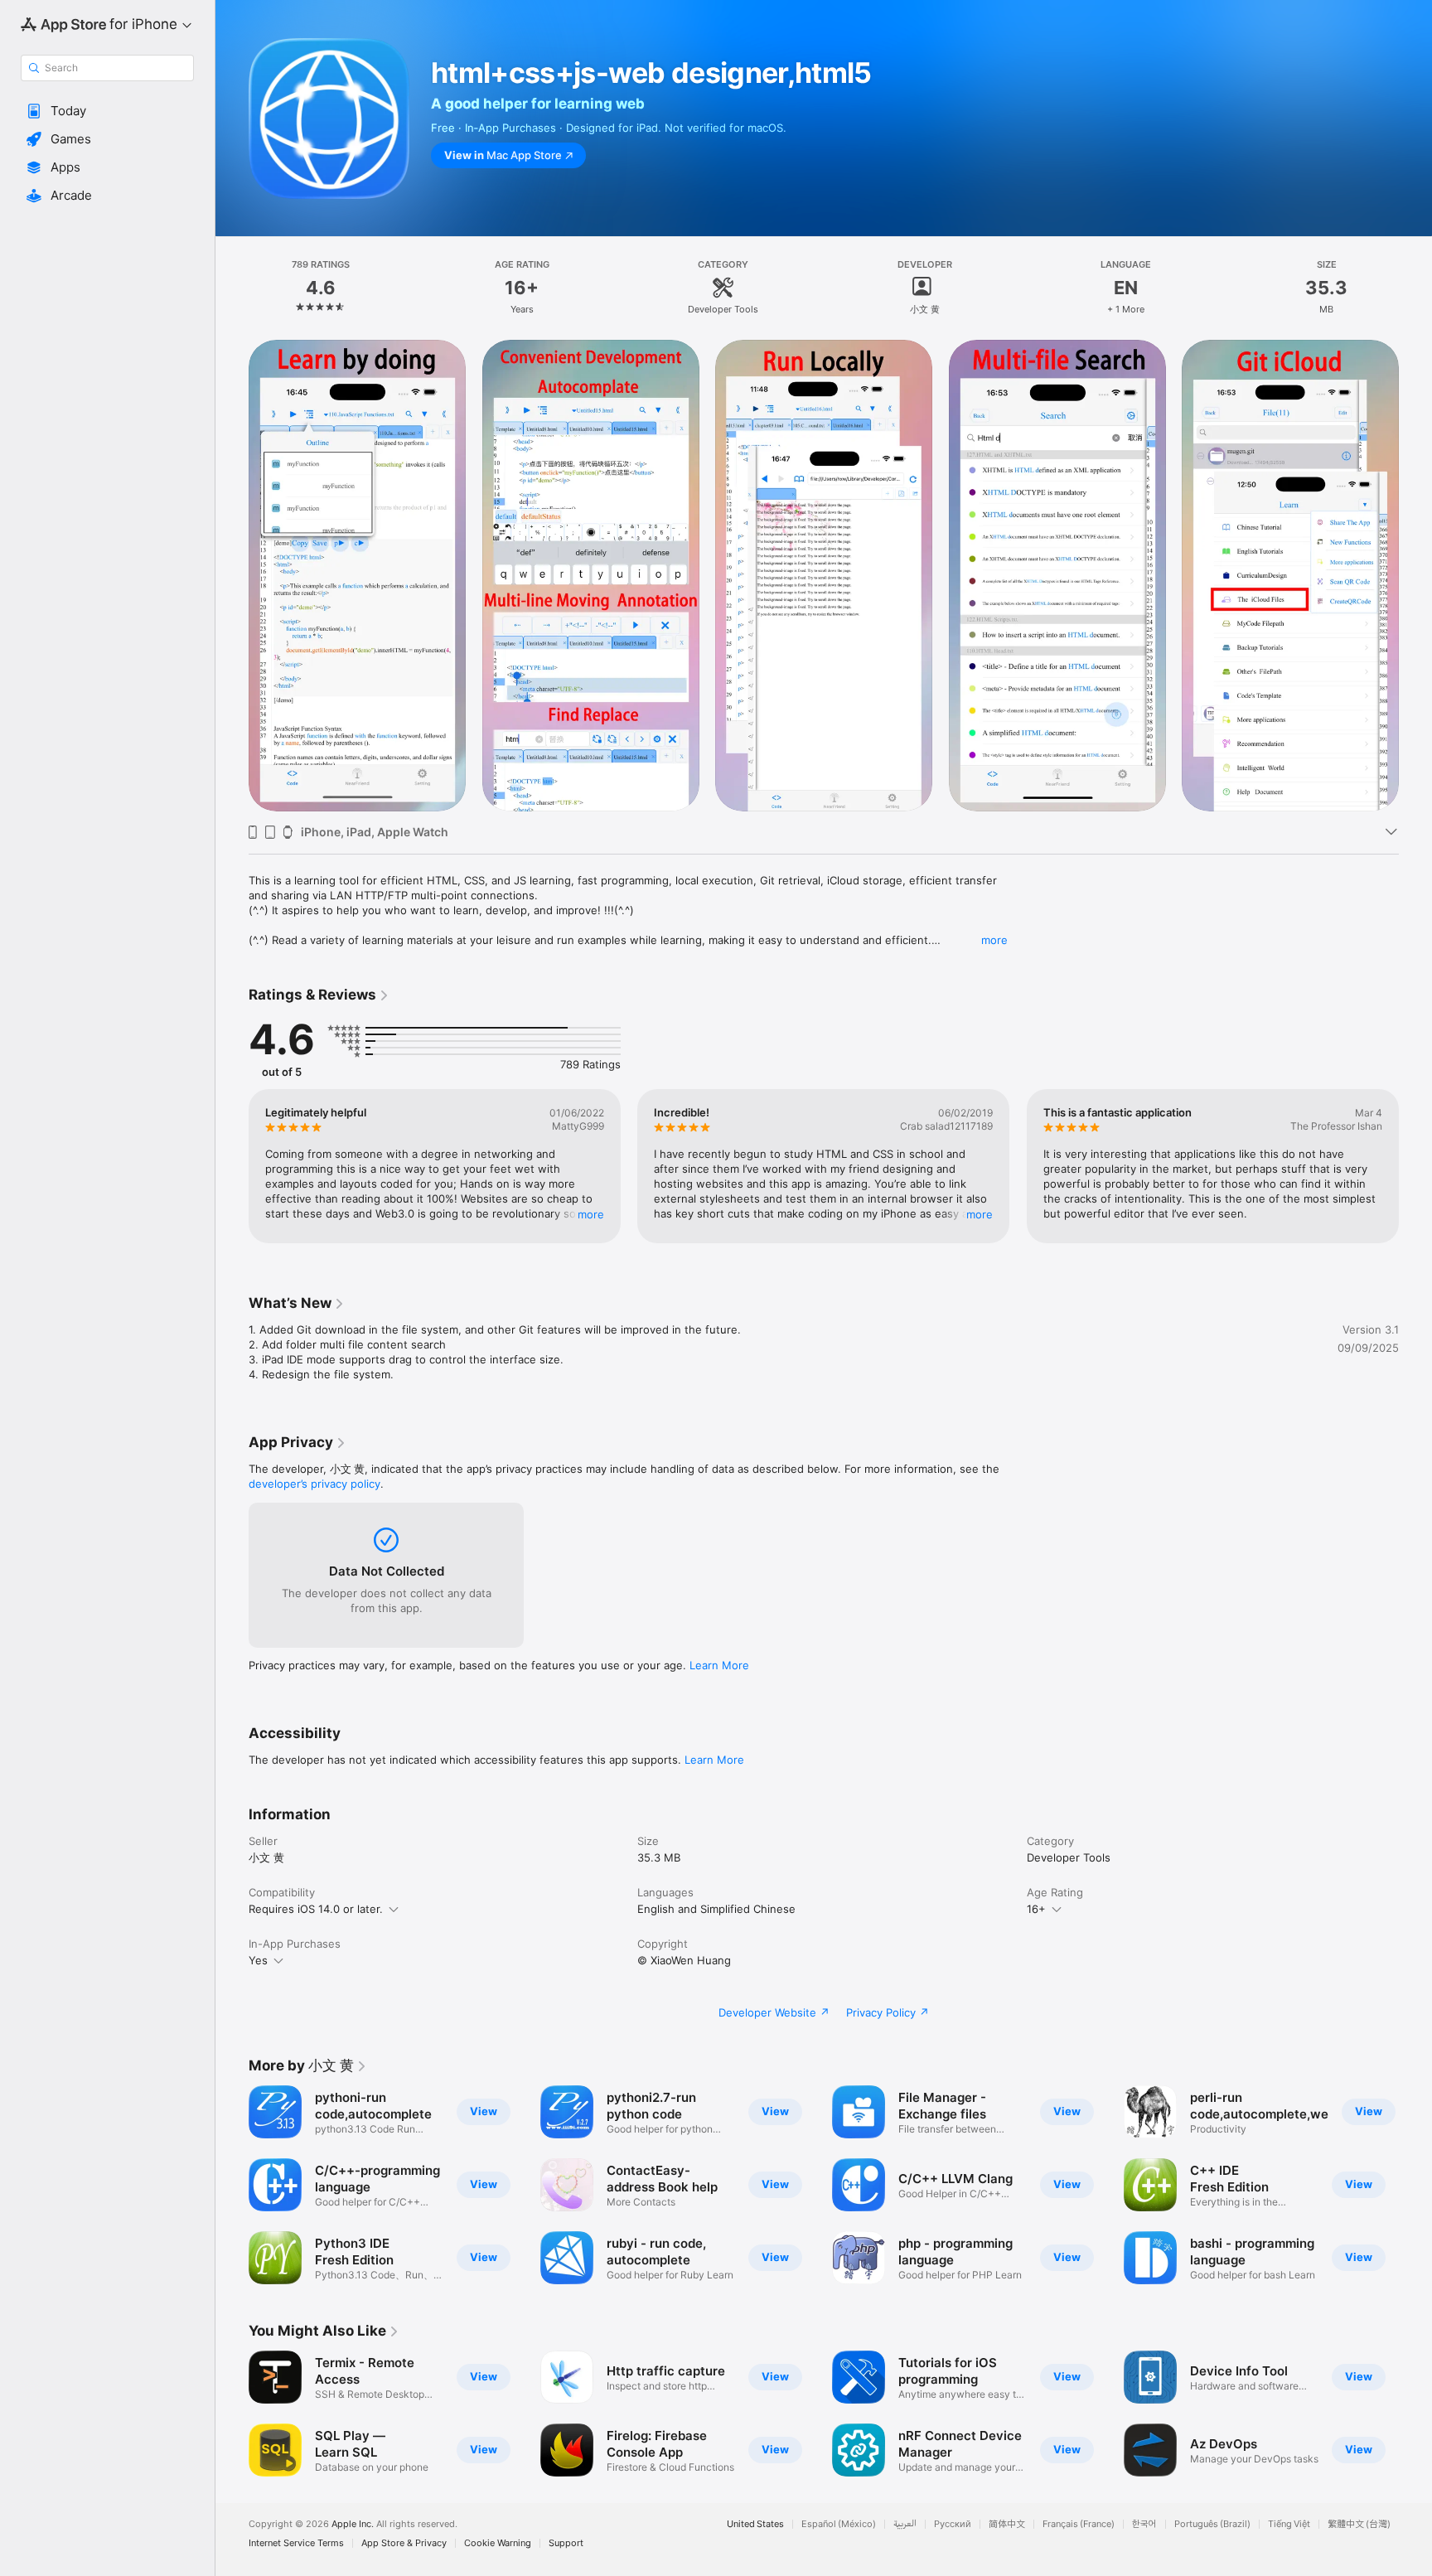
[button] (107, 111)
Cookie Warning (498, 2543)
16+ (1036, 1909)
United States (755, 2524)
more (994, 940)
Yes (258, 1960)
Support (566, 2543)
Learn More (719, 1665)
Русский (953, 2524)
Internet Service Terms (296, 2543)
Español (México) (839, 2524)
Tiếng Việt (1289, 2524)
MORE (591, 1214)
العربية (905, 2524)
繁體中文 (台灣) (1359, 2524)
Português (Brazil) (1212, 2524)
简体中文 (1007, 2524)
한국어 (1144, 2524)
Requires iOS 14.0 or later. (316, 1909)
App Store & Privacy (404, 2543)
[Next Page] (1415, 575)
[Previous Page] (232, 575)
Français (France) (1079, 2524)
